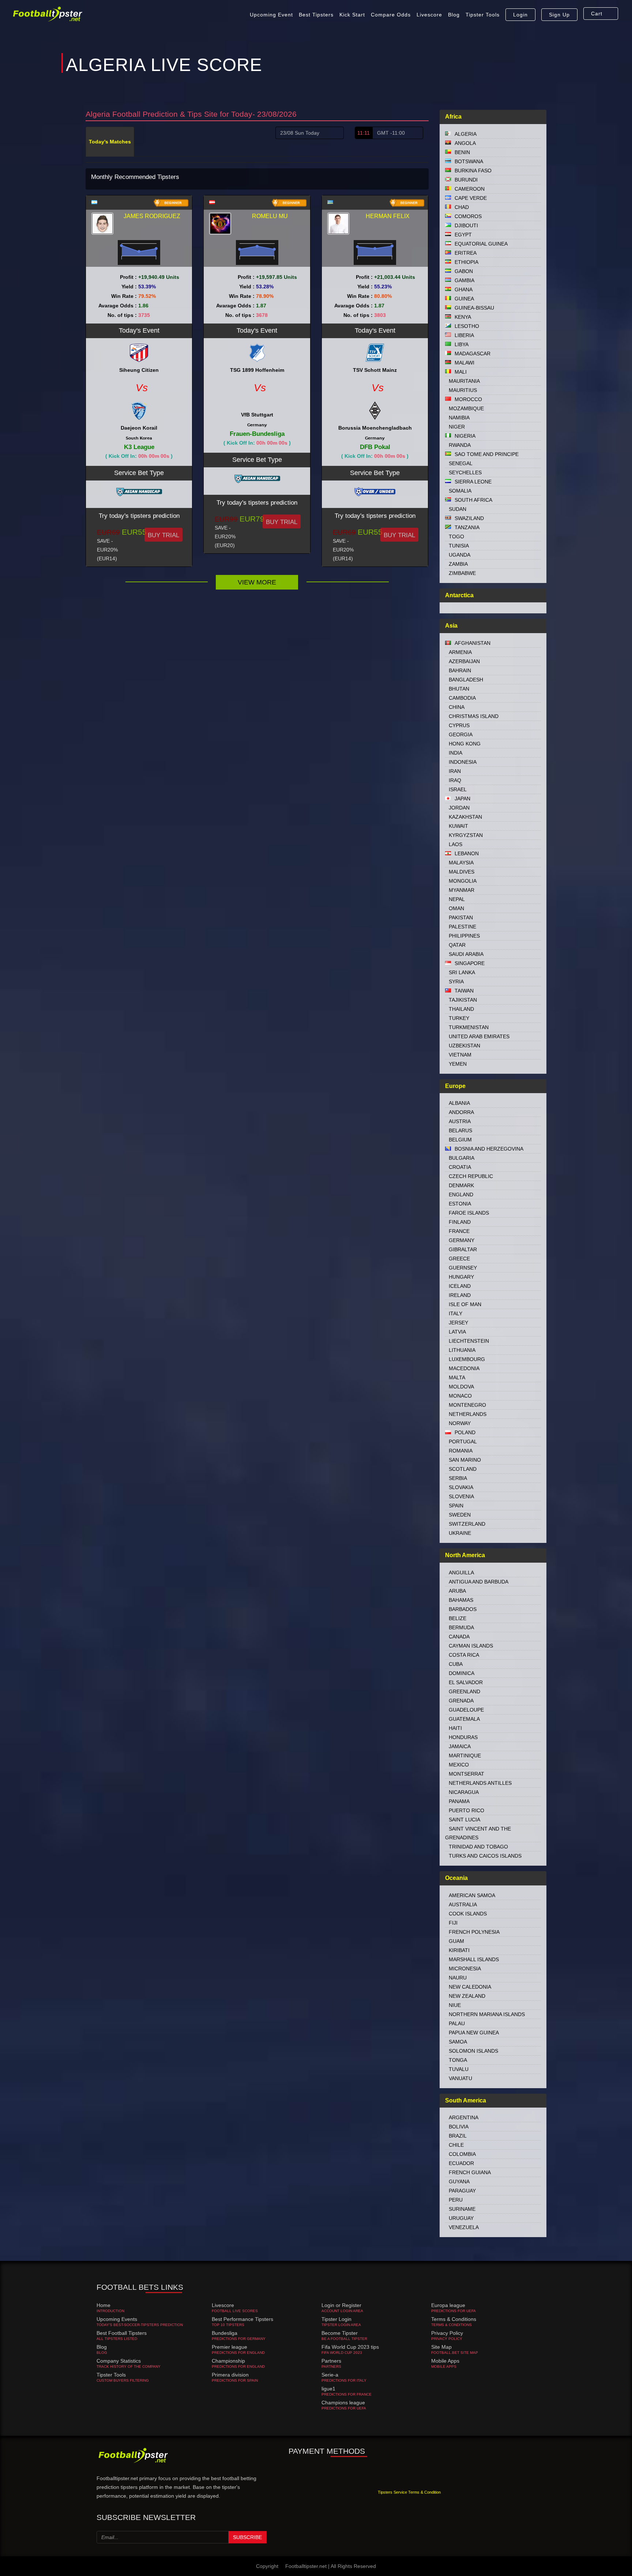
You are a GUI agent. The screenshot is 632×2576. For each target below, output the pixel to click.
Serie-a (330, 2375)
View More (257, 582)
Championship (228, 2361)
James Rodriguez (152, 216)
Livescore (429, 15)
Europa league (448, 2305)
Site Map (441, 2347)
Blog (454, 15)
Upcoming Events (117, 2319)
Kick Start (352, 15)
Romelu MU (270, 216)
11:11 (364, 133)
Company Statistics (119, 2361)
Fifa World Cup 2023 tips (350, 2347)
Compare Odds (391, 15)
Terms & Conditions (454, 2319)
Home (104, 2305)
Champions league (343, 2403)
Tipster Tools (483, 15)
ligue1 (328, 2389)
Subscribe (247, 2537)
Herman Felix (388, 216)
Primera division (230, 2375)
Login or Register (341, 2305)
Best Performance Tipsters (242, 2319)
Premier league (230, 2347)
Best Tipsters (316, 15)
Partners (331, 2361)
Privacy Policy (447, 2333)
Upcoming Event (271, 15)
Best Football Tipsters (122, 2333)
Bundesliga (225, 2333)
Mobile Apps (445, 2361)
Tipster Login (336, 2319)
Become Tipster (340, 2333)
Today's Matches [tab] (110, 142)
